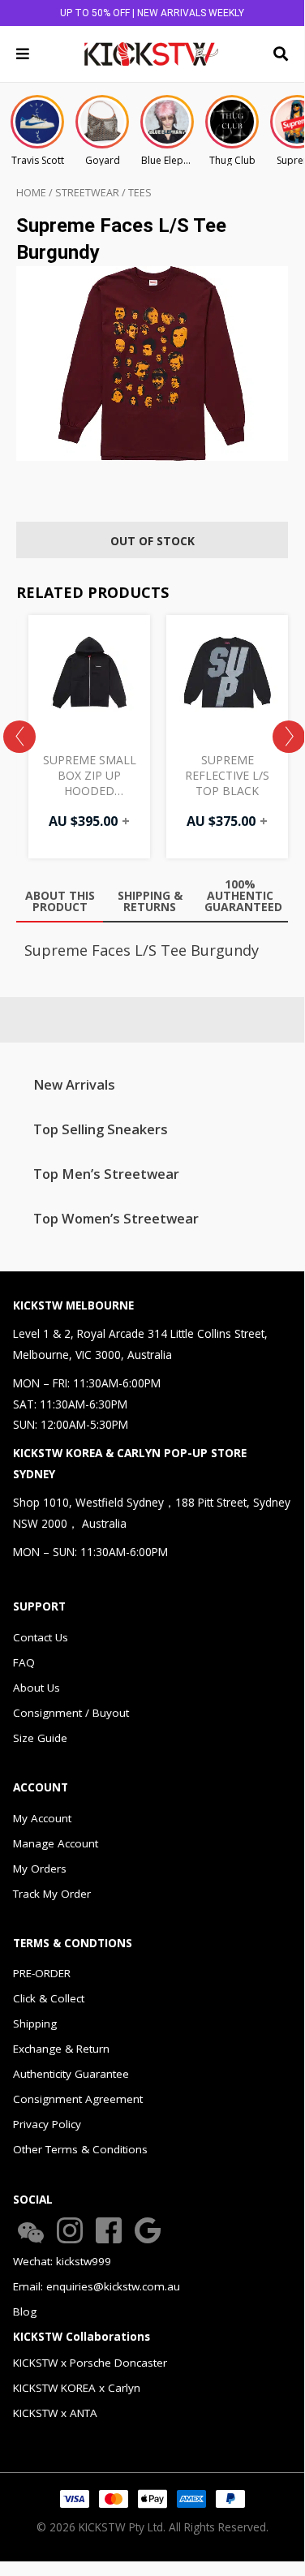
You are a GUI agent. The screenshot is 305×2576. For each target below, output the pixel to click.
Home (31, 193)
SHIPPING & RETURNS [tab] (150, 901)
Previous (19, 737)
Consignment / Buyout (71, 1713)
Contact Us (41, 1637)
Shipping (35, 2023)
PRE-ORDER (42, 1973)
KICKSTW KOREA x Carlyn (77, 2388)
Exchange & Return (61, 2049)
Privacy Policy (47, 2124)
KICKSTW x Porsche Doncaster (90, 2363)
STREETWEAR (87, 193)
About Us (37, 1688)
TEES (140, 193)
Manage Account (56, 1843)
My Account (42, 1818)
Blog (25, 2312)
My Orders (40, 1869)
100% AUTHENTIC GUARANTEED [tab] (243, 895)
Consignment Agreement (78, 2099)
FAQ (24, 1662)
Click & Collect (49, 1998)
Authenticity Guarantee (71, 2074)
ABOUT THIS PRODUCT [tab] (60, 901)
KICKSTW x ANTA (55, 2413)
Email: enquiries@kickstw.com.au (97, 2286)
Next (289, 737)
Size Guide (40, 1738)
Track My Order (52, 1894)
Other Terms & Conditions (80, 2149)
